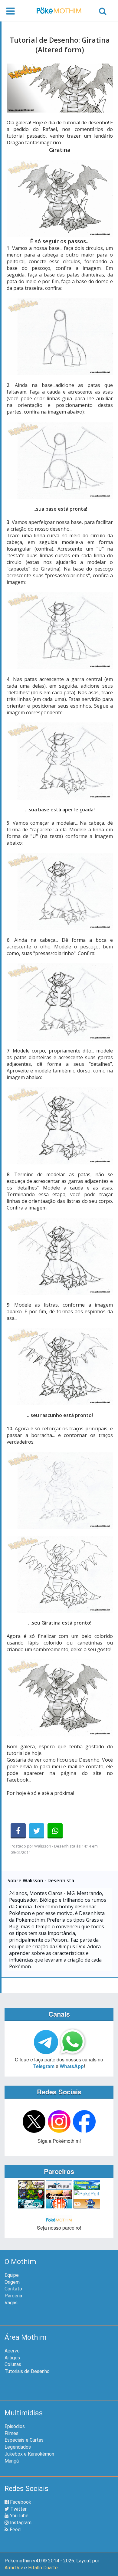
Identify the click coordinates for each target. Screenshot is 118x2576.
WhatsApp (72, 2066)
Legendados (18, 2447)
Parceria (13, 2296)
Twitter (18, 2509)
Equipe (12, 2275)
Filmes (11, 2433)
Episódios (15, 2426)
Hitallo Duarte (43, 2568)
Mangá (12, 2461)
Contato (13, 2289)
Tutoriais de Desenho (27, 2371)
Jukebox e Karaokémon (29, 2454)
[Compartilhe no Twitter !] (37, 1831)
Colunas (13, 2364)
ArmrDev (14, 2568)
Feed (15, 2530)
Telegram (44, 2066)
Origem (12, 2282)
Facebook (20, 2502)
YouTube (19, 2516)
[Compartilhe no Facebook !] (18, 1831)
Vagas (11, 2303)
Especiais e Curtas (24, 2440)
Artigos (12, 2358)
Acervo (12, 2351)
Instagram (20, 2523)
